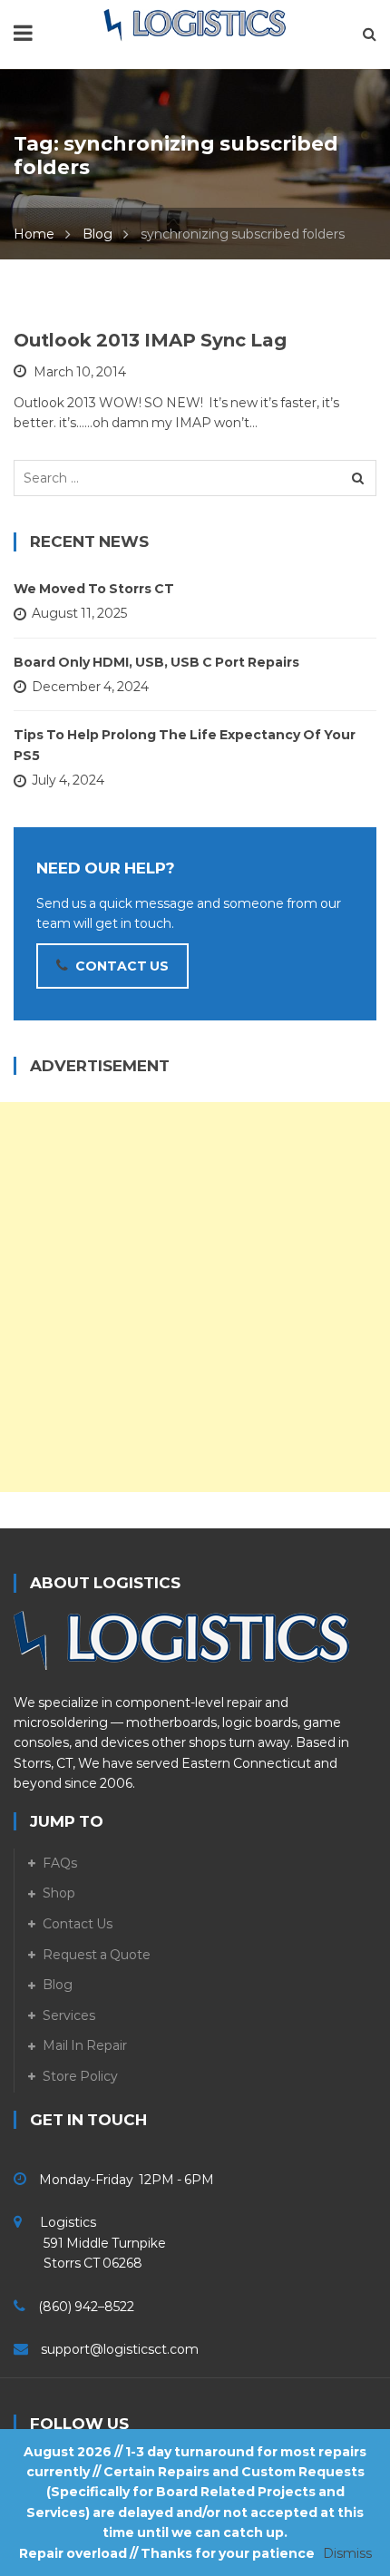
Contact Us (78, 1924)
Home (34, 234)
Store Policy (80, 2076)
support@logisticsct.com (120, 2349)
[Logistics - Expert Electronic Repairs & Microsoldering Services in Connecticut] (195, 24)
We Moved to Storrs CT (94, 589)
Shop (59, 1893)
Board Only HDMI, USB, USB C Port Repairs (156, 662)
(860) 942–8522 (86, 2307)
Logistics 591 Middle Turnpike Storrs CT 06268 (90, 2243)
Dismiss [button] (347, 2553)
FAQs (60, 1863)
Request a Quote (97, 1955)
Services (69, 2015)
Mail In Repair (85, 2045)
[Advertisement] (195, 1297)
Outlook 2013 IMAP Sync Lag (150, 340)
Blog (97, 234)
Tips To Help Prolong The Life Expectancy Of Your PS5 (185, 745)
